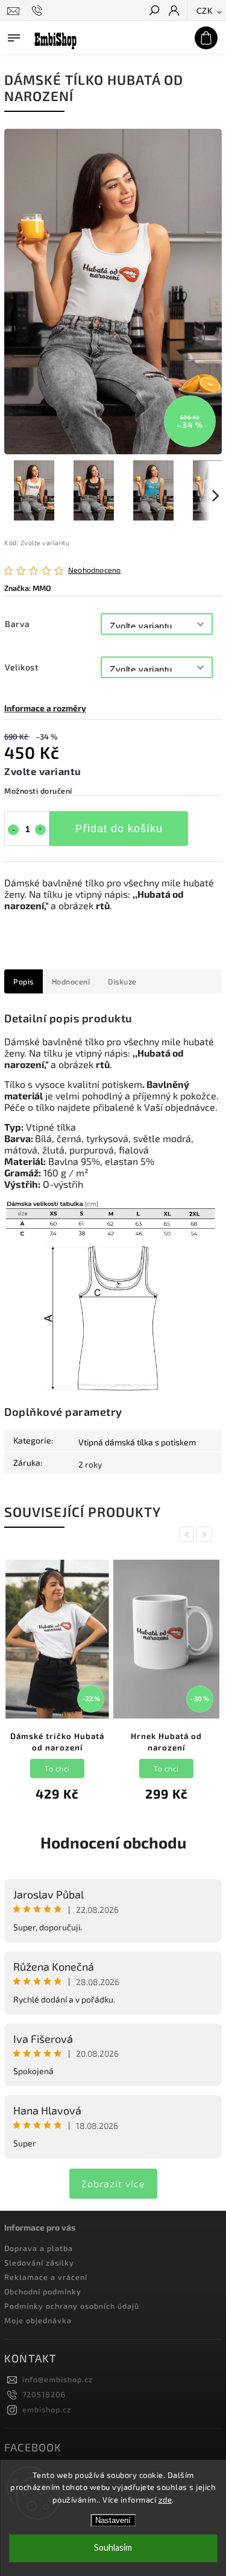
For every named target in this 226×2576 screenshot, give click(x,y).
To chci (57, 1768)
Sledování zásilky (39, 2262)
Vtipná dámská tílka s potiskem (137, 1442)
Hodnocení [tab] (71, 981)
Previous (189, 1534)
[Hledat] (154, 11)
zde (165, 2500)
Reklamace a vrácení (46, 2277)
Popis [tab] (24, 981)
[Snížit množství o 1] (13, 830)
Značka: (28, 588)
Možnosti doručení (38, 791)
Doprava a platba (39, 2248)
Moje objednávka (38, 2320)
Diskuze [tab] (122, 981)
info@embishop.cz (58, 2379)
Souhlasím (113, 2548)
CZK (205, 11)
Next (206, 1534)
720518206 (44, 2394)
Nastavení (113, 2520)
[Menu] (14, 36)
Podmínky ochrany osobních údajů (72, 2306)
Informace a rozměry (45, 708)
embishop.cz (47, 2409)
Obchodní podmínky (43, 2291)
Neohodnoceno (94, 570)
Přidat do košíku (119, 829)
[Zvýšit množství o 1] (40, 830)
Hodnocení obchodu (113, 1842)
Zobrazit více (113, 2183)
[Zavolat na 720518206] (39, 11)
